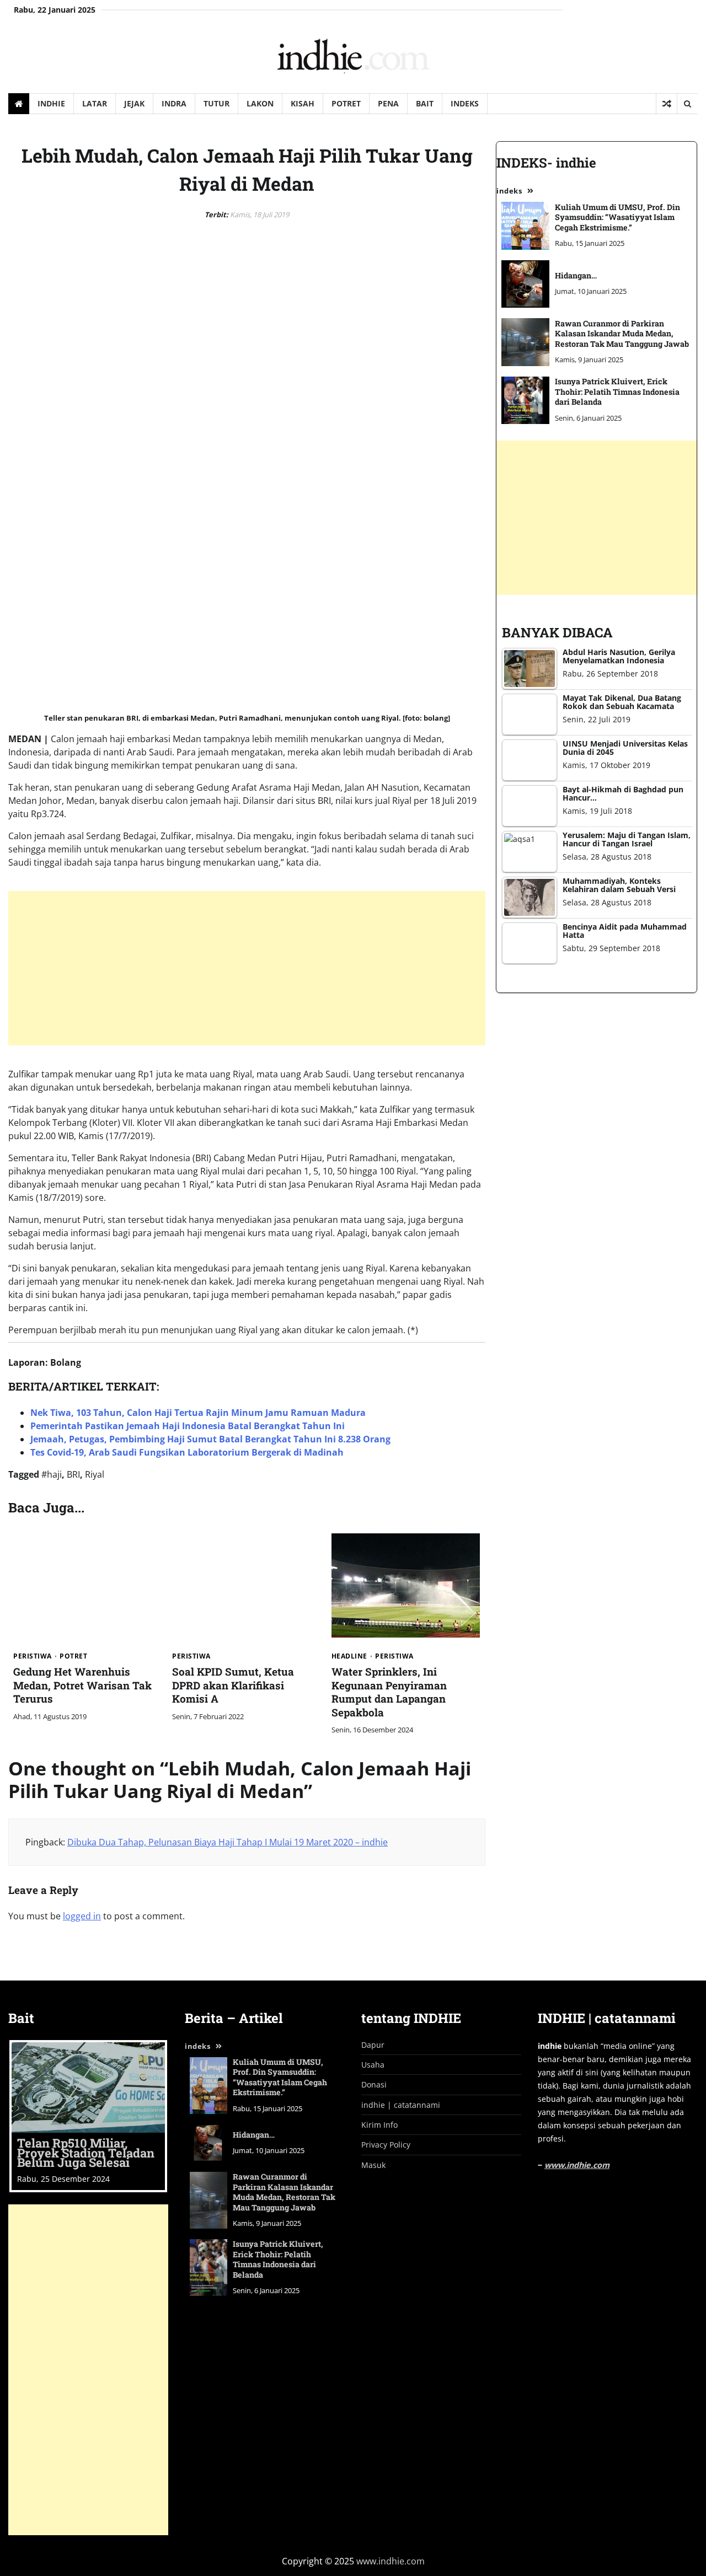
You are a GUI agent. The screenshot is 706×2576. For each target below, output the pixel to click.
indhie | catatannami (401, 2105)
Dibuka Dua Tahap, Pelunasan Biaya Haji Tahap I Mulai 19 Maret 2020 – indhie (228, 1842)
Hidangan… (254, 2135)
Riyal (95, 1474)
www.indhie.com (577, 2165)
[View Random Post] (667, 104)
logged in (82, 1916)
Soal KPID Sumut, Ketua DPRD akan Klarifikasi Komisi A (233, 1685)
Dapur (373, 2045)
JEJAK (134, 103)
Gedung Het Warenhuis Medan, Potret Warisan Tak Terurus (82, 1685)
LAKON (260, 103)
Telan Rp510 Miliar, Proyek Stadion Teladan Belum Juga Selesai (86, 2153)
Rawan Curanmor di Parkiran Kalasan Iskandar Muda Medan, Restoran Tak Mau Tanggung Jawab (284, 2192)
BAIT (425, 103)
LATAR (95, 103)
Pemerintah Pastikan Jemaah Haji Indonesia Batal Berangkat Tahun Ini (188, 1426)
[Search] (687, 104)
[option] (88, 2116)
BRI (73, 1474)
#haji (52, 1474)
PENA (388, 103)
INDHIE (51, 103)
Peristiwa (33, 1656)
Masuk (373, 2165)
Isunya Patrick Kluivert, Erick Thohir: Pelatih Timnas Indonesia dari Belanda (278, 2259)
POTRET (346, 103)
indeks (197, 2046)
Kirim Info (379, 2125)
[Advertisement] (339, 968)
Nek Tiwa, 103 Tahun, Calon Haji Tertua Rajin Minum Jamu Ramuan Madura (198, 1413)
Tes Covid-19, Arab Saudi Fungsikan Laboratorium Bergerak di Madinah (187, 1452)
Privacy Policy (386, 2145)
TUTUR (216, 103)
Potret (73, 1656)
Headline (349, 1656)
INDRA (174, 103)
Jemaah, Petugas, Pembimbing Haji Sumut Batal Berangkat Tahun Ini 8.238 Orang (210, 1439)
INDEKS (465, 103)
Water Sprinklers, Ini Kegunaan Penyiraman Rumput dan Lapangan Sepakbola (389, 1692)
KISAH (303, 103)
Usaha (373, 2065)
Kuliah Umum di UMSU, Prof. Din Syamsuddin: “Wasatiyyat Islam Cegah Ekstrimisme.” (280, 2077)
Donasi (374, 2084)
